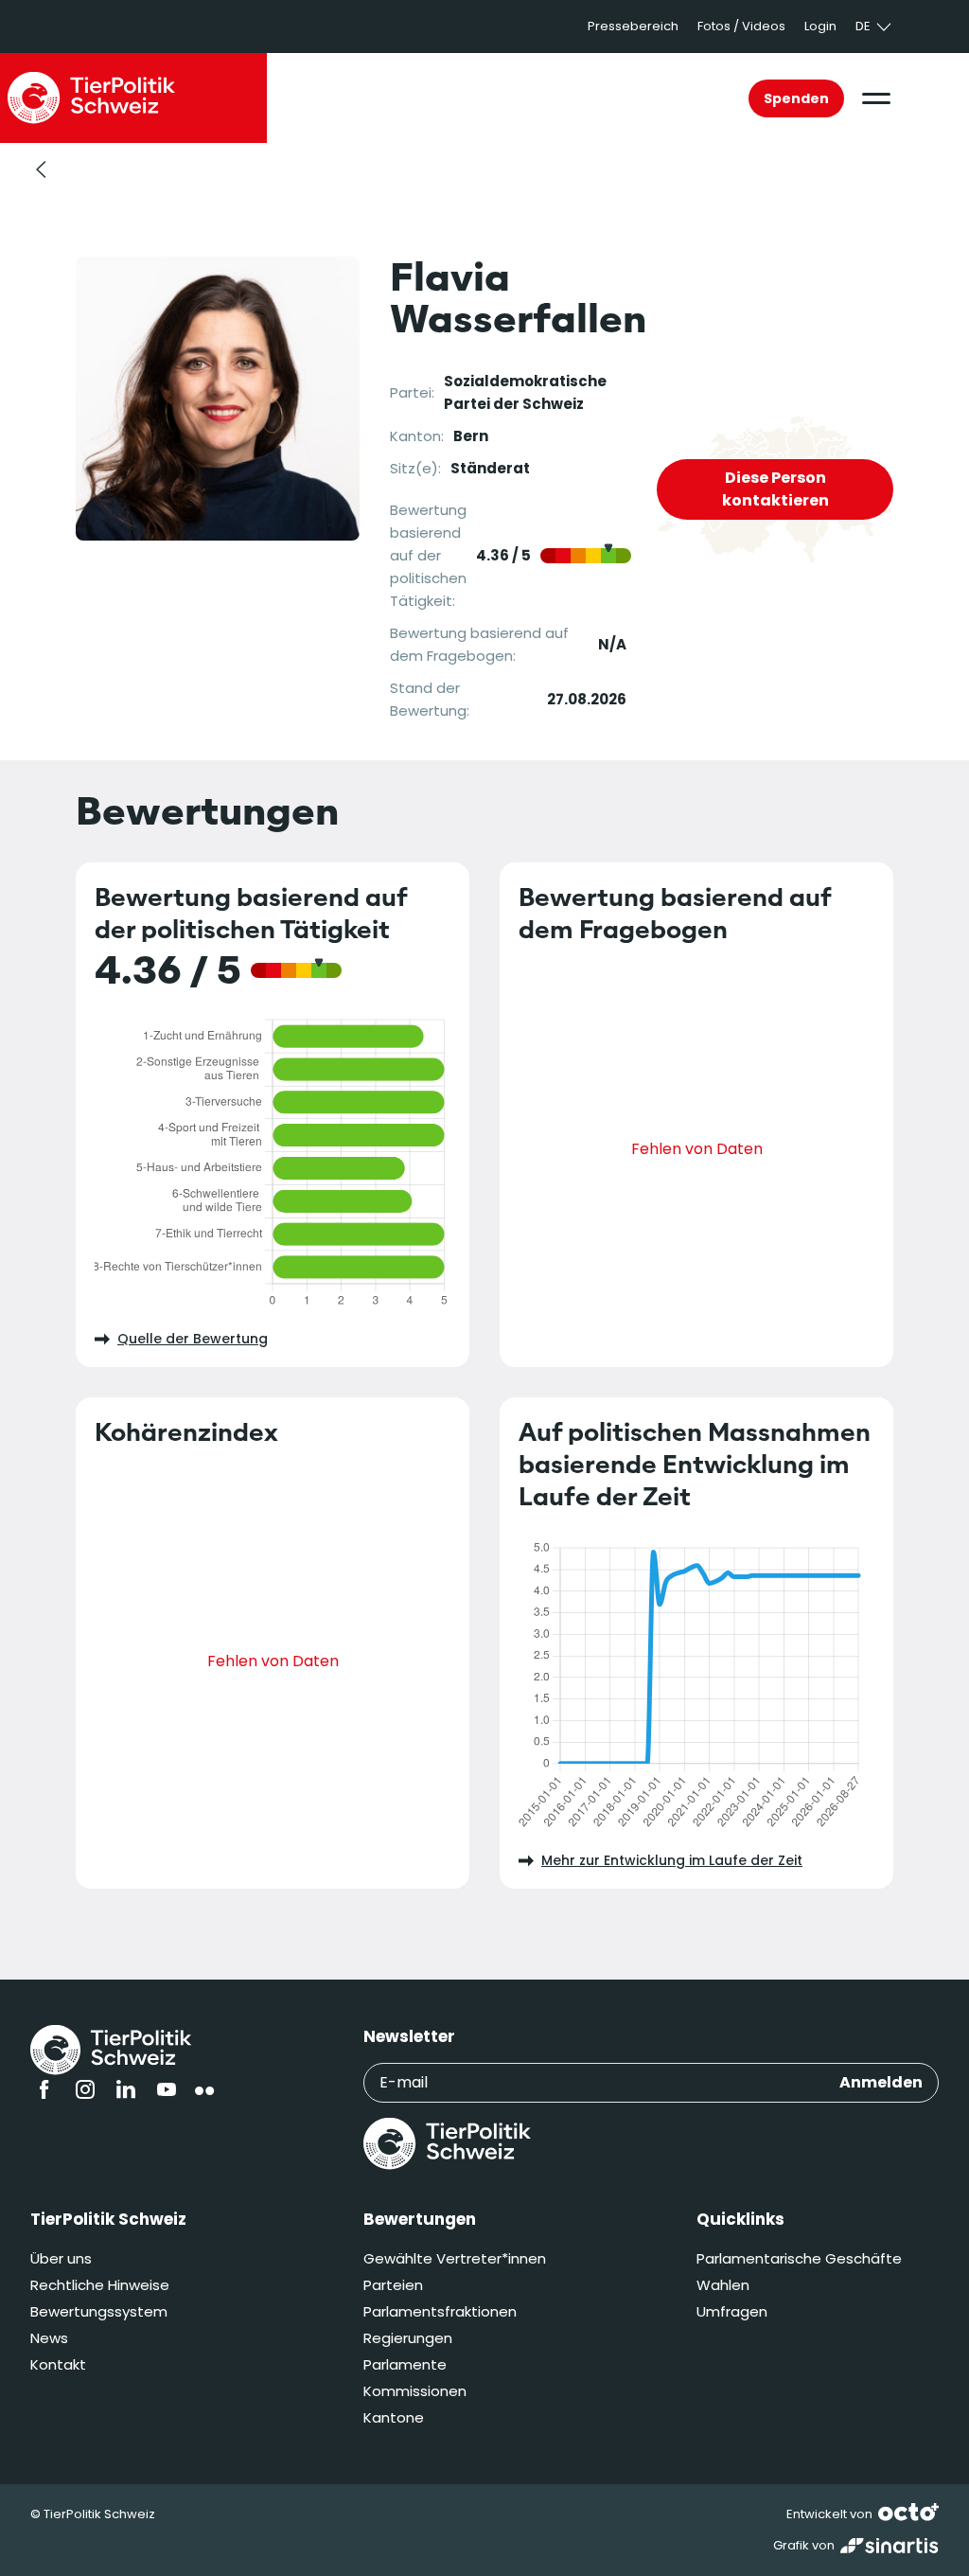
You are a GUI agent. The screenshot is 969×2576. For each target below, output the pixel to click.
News (49, 2338)
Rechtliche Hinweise (100, 2285)
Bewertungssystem (99, 2311)
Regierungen (408, 2338)
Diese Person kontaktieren (775, 489)
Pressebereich (633, 26)
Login (820, 26)
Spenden (796, 98)
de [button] (863, 26)
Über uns (61, 2258)
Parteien (393, 2285)
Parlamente (405, 2364)
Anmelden (881, 2082)
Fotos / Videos (741, 26)
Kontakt (58, 2364)
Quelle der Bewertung (193, 1339)
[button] (876, 98)
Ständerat (490, 468)
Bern (471, 436)
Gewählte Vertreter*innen (455, 2258)
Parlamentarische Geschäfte (799, 2258)
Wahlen (723, 2285)
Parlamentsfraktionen (440, 2311)
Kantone (394, 2417)
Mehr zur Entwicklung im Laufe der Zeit (672, 1860)
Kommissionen (415, 2391)
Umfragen (732, 2311)
